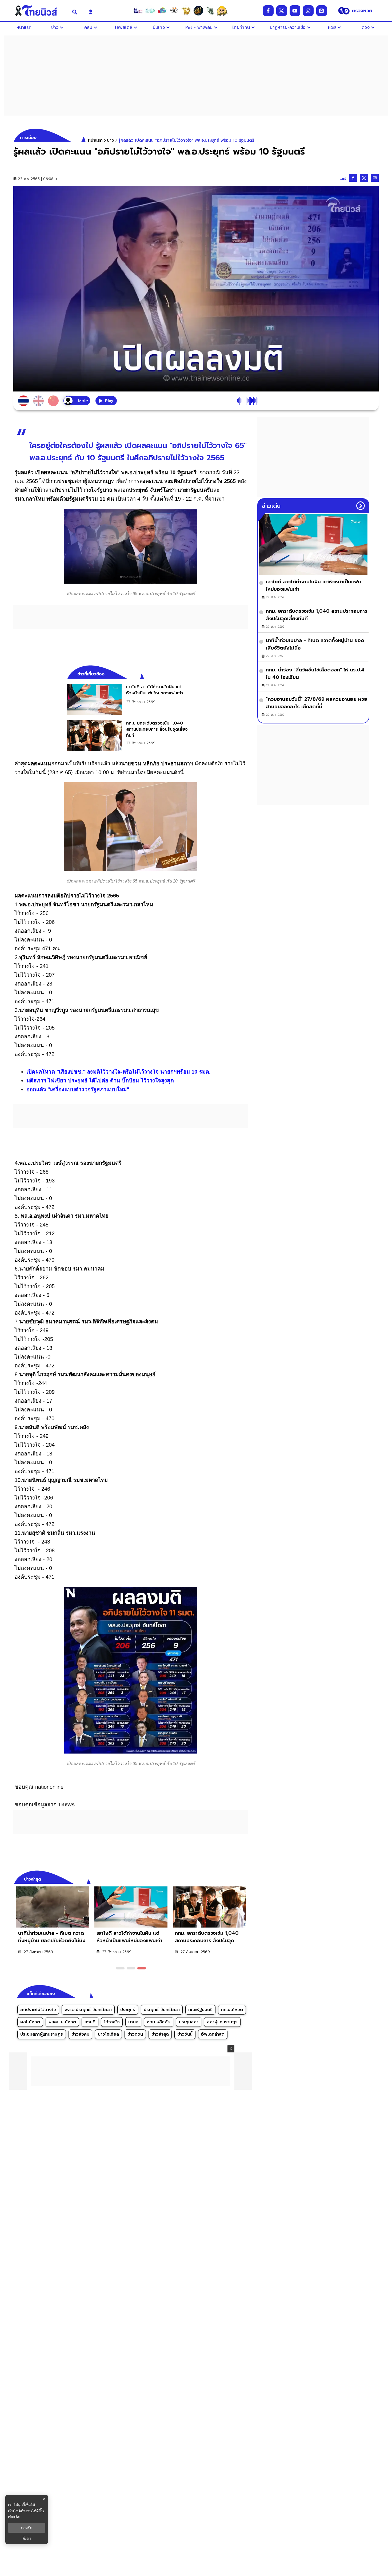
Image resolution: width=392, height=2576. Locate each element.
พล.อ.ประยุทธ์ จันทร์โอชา (88, 2010)
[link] (131, 699)
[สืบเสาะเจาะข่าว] (138, 11)
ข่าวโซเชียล (108, 2034)
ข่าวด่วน (135, 2034)
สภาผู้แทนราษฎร (222, 2022)
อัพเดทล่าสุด (213, 2034)
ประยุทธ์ (128, 2010)
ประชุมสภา (189, 2022)
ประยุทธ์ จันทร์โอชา (162, 2010)
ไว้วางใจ (112, 2022)
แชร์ (343, 179)
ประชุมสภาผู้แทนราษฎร (42, 2034)
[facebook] (268, 11)
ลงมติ (90, 2022)
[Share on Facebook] (353, 178)
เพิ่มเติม (14, 2517)
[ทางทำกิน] (186, 11)
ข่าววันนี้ (185, 2034)
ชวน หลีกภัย (159, 2022)
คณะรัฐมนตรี (200, 2010)
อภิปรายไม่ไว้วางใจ (38, 2010)
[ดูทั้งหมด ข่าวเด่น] (361, 506)
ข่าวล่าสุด (160, 2034)
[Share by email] (375, 178)
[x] (282, 11)
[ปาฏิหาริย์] (198, 11)
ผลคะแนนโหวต (62, 2022)
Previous (236, 1878)
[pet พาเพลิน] (174, 11)
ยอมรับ (27, 2528)
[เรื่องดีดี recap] (150, 11)
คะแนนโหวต (232, 2010)
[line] (322, 11)
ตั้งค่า (27, 2538)
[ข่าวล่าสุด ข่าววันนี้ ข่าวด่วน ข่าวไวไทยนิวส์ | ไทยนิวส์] (39, 11)
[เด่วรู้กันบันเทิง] (162, 11)
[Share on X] (364, 178)
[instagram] (308, 11)
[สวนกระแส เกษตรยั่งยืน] (210, 11)
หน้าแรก (95, 140)
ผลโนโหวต (30, 2022)
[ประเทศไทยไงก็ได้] (222, 11)
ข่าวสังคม (80, 2034)
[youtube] (295, 11)
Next (245, 1878)
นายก (133, 2022)
